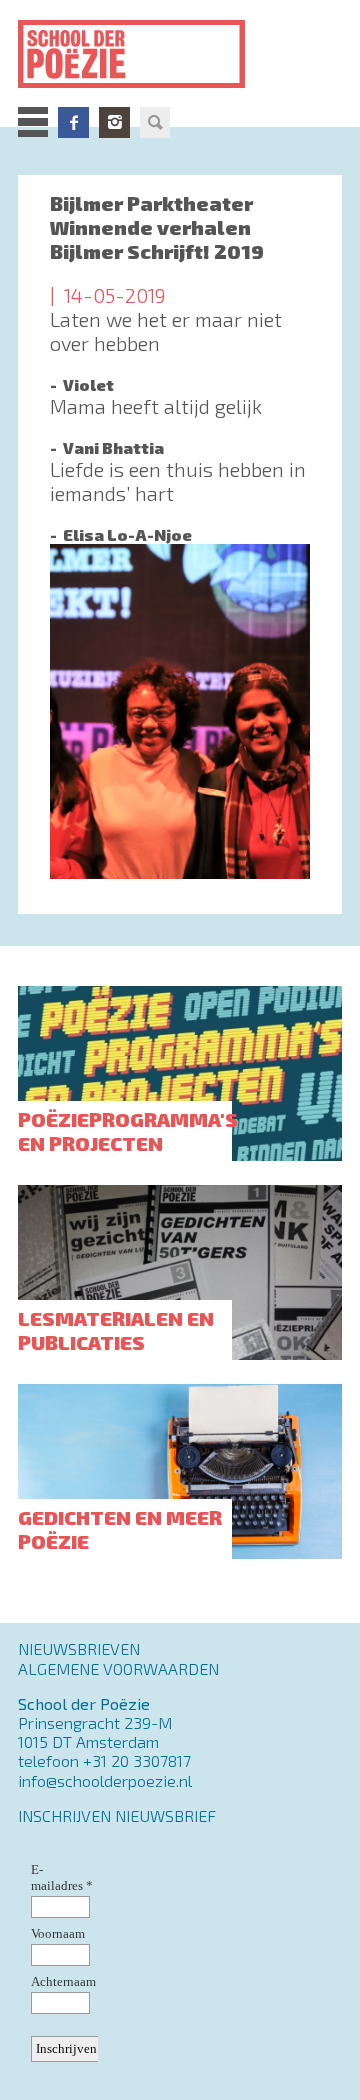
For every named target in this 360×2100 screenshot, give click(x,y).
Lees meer (180, 350)
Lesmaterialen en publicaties (116, 1330)
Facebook (73, 122)
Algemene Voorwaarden (118, 1668)
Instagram (114, 122)
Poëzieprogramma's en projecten (128, 1131)
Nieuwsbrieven (79, 1648)
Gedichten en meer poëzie (120, 1529)
